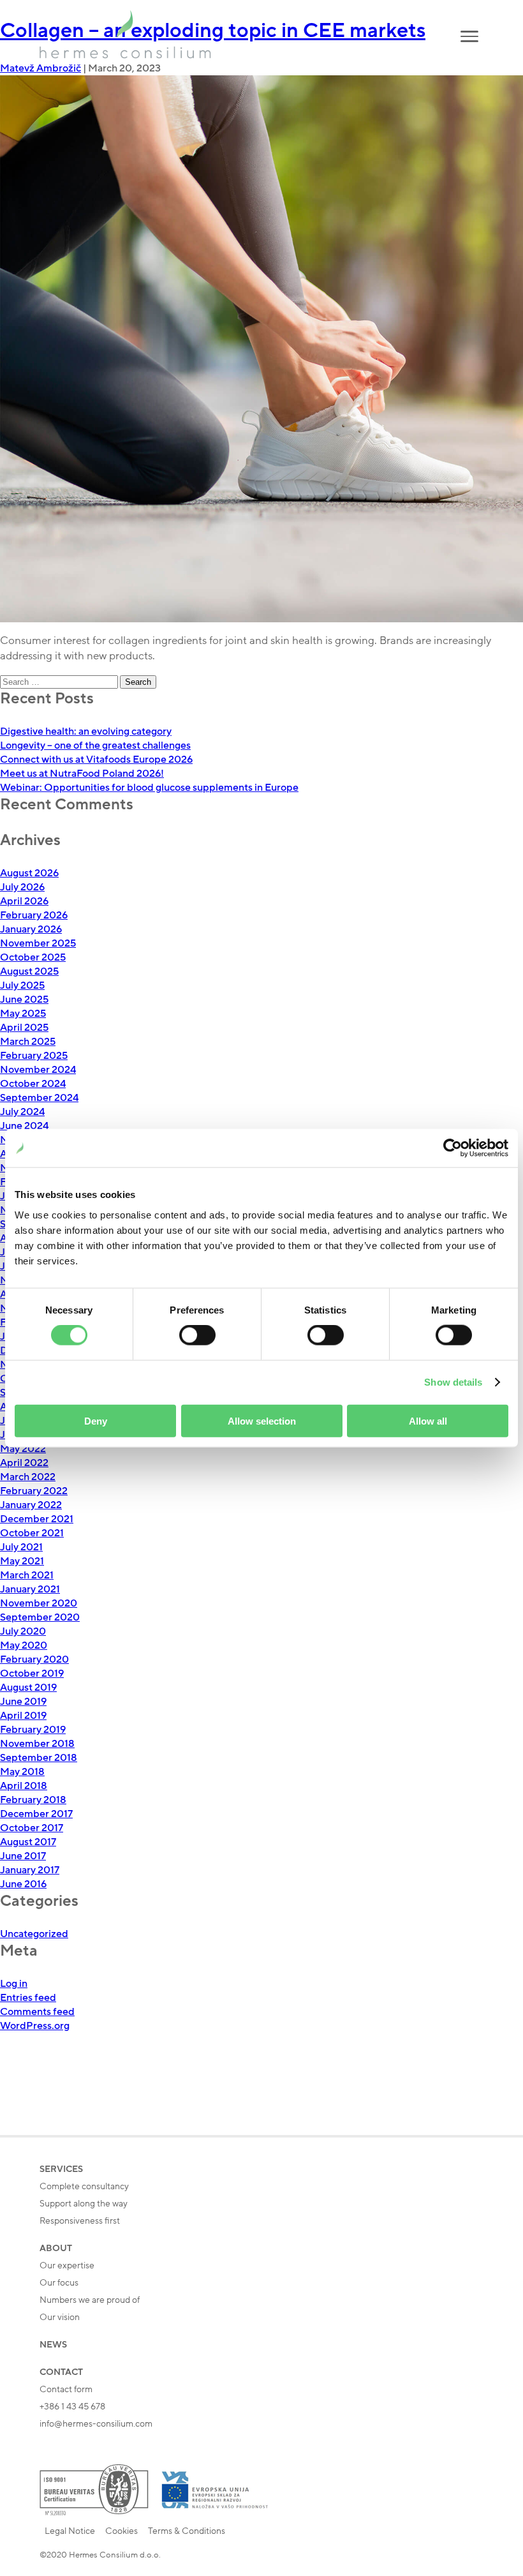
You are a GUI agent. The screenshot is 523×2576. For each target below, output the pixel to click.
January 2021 (30, 1589)
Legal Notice (70, 2531)
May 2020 (24, 1645)
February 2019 (33, 1730)
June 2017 (23, 1856)
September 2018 (39, 1758)
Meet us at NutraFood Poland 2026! (82, 774)
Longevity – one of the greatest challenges (95, 745)
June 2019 (23, 1702)
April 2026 (24, 901)
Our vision (60, 2317)
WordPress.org (35, 2026)
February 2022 (34, 1491)
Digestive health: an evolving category (86, 731)
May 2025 (23, 1014)
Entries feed (28, 1998)
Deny (96, 1420)
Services (61, 2169)
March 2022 (28, 1477)
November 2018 (37, 1744)
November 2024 (38, 1070)
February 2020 (34, 1659)
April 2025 (24, 1028)
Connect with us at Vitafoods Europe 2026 (96, 760)
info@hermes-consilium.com (96, 2424)
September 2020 (40, 1617)
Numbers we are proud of (90, 2300)
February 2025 (34, 1056)
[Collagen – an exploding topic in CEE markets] (261, 349)
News (53, 2345)
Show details (453, 1382)
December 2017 (36, 1814)
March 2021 (27, 1575)
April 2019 (23, 1716)
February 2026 (34, 915)
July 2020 (23, 1631)
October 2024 (33, 1084)
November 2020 (39, 1603)
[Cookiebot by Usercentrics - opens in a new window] (453, 1148)
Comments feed (37, 2012)
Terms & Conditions (187, 2531)
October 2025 (33, 957)
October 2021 (32, 1533)
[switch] (197, 1335)
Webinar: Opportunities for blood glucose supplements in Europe (149, 788)
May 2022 (23, 1449)
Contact (61, 2372)
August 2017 (28, 1842)
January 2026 (31, 929)
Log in (14, 1984)
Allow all (428, 1420)
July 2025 (22, 985)
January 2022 (31, 1505)
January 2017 (30, 1870)
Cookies (122, 2531)
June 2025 (24, 1000)
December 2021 (37, 1519)
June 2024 (24, 1126)
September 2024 (39, 1098)
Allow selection (262, 1420)
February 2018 (33, 1800)
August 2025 (29, 971)
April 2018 (24, 1786)
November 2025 (38, 943)
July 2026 (22, 887)
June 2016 (23, 1884)
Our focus (59, 2283)
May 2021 (22, 1561)
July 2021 (21, 1547)
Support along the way (84, 2204)
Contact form (66, 2389)
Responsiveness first (80, 2221)
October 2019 (32, 1674)
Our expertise (67, 2265)
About (56, 2248)
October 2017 (32, 1828)
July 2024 (22, 1112)
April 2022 (24, 1463)
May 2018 (22, 1772)
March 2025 (28, 1042)
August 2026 (29, 873)
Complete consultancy (84, 2186)
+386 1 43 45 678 (72, 2407)
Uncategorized (34, 1934)
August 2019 (28, 1688)
